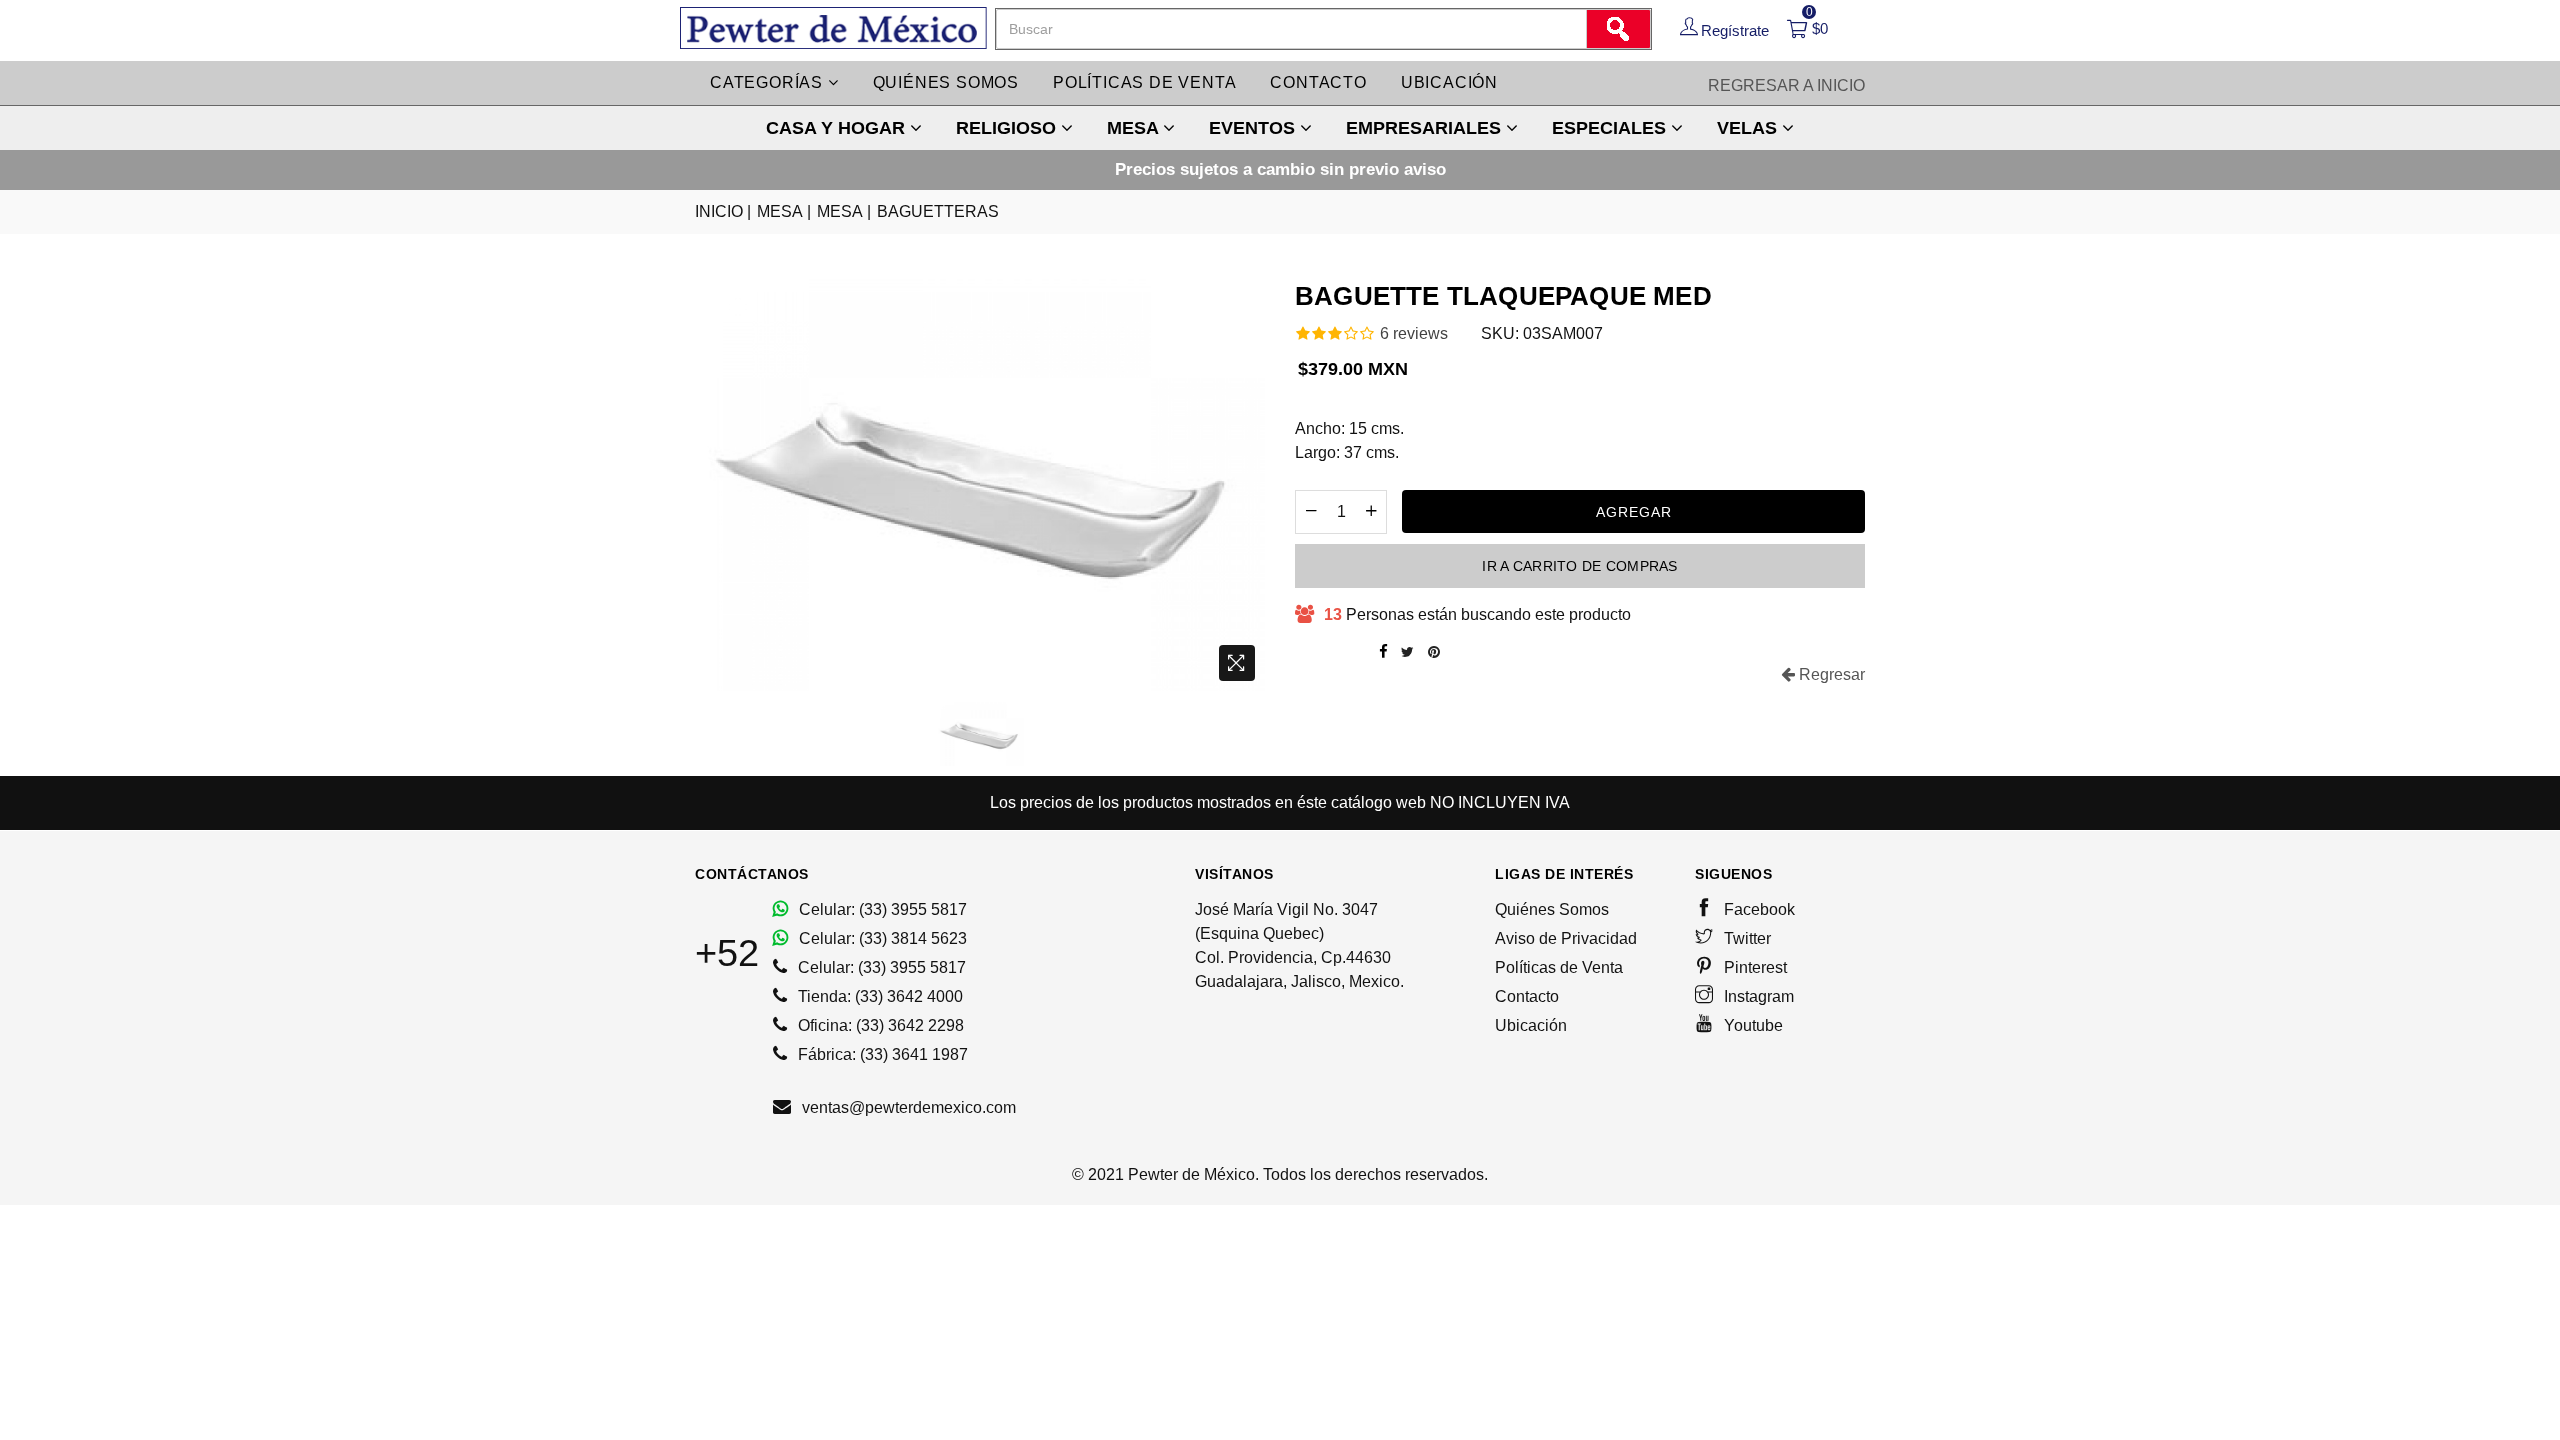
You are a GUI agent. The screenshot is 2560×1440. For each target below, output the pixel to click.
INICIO (723, 211)
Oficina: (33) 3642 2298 (879, 1025)
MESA (1135, 128)
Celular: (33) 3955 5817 (881, 909)
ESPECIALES (1611, 128)
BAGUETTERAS (938, 211)
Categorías (769, 82)
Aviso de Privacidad (1566, 938)
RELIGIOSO (1008, 128)
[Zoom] (1237, 663)
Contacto (1318, 82)
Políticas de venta (1144, 82)
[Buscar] (1618, 29)
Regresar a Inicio (1786, 85)
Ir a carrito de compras (1579, 566)
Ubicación (1449, 82)
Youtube (1751, 1025)
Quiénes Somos (1552, 909)
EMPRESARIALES (1426, 128)
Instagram (1757, 996)
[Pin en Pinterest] (1434, 652)
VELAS (1749, 128)
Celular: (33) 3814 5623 (881, 938)
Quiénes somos (946, 82)
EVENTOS (1254, 128)
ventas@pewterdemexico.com (907, 1107)
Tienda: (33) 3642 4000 (878, 996)
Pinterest (1753, 967)
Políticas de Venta (1559, 967)
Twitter (1745, 938)
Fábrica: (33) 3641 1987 (881, 1054)
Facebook (1757, 909)
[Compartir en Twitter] (1407, 652)
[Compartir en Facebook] (1383, 652)
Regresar (1830, 674)
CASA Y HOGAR (838, 128)
